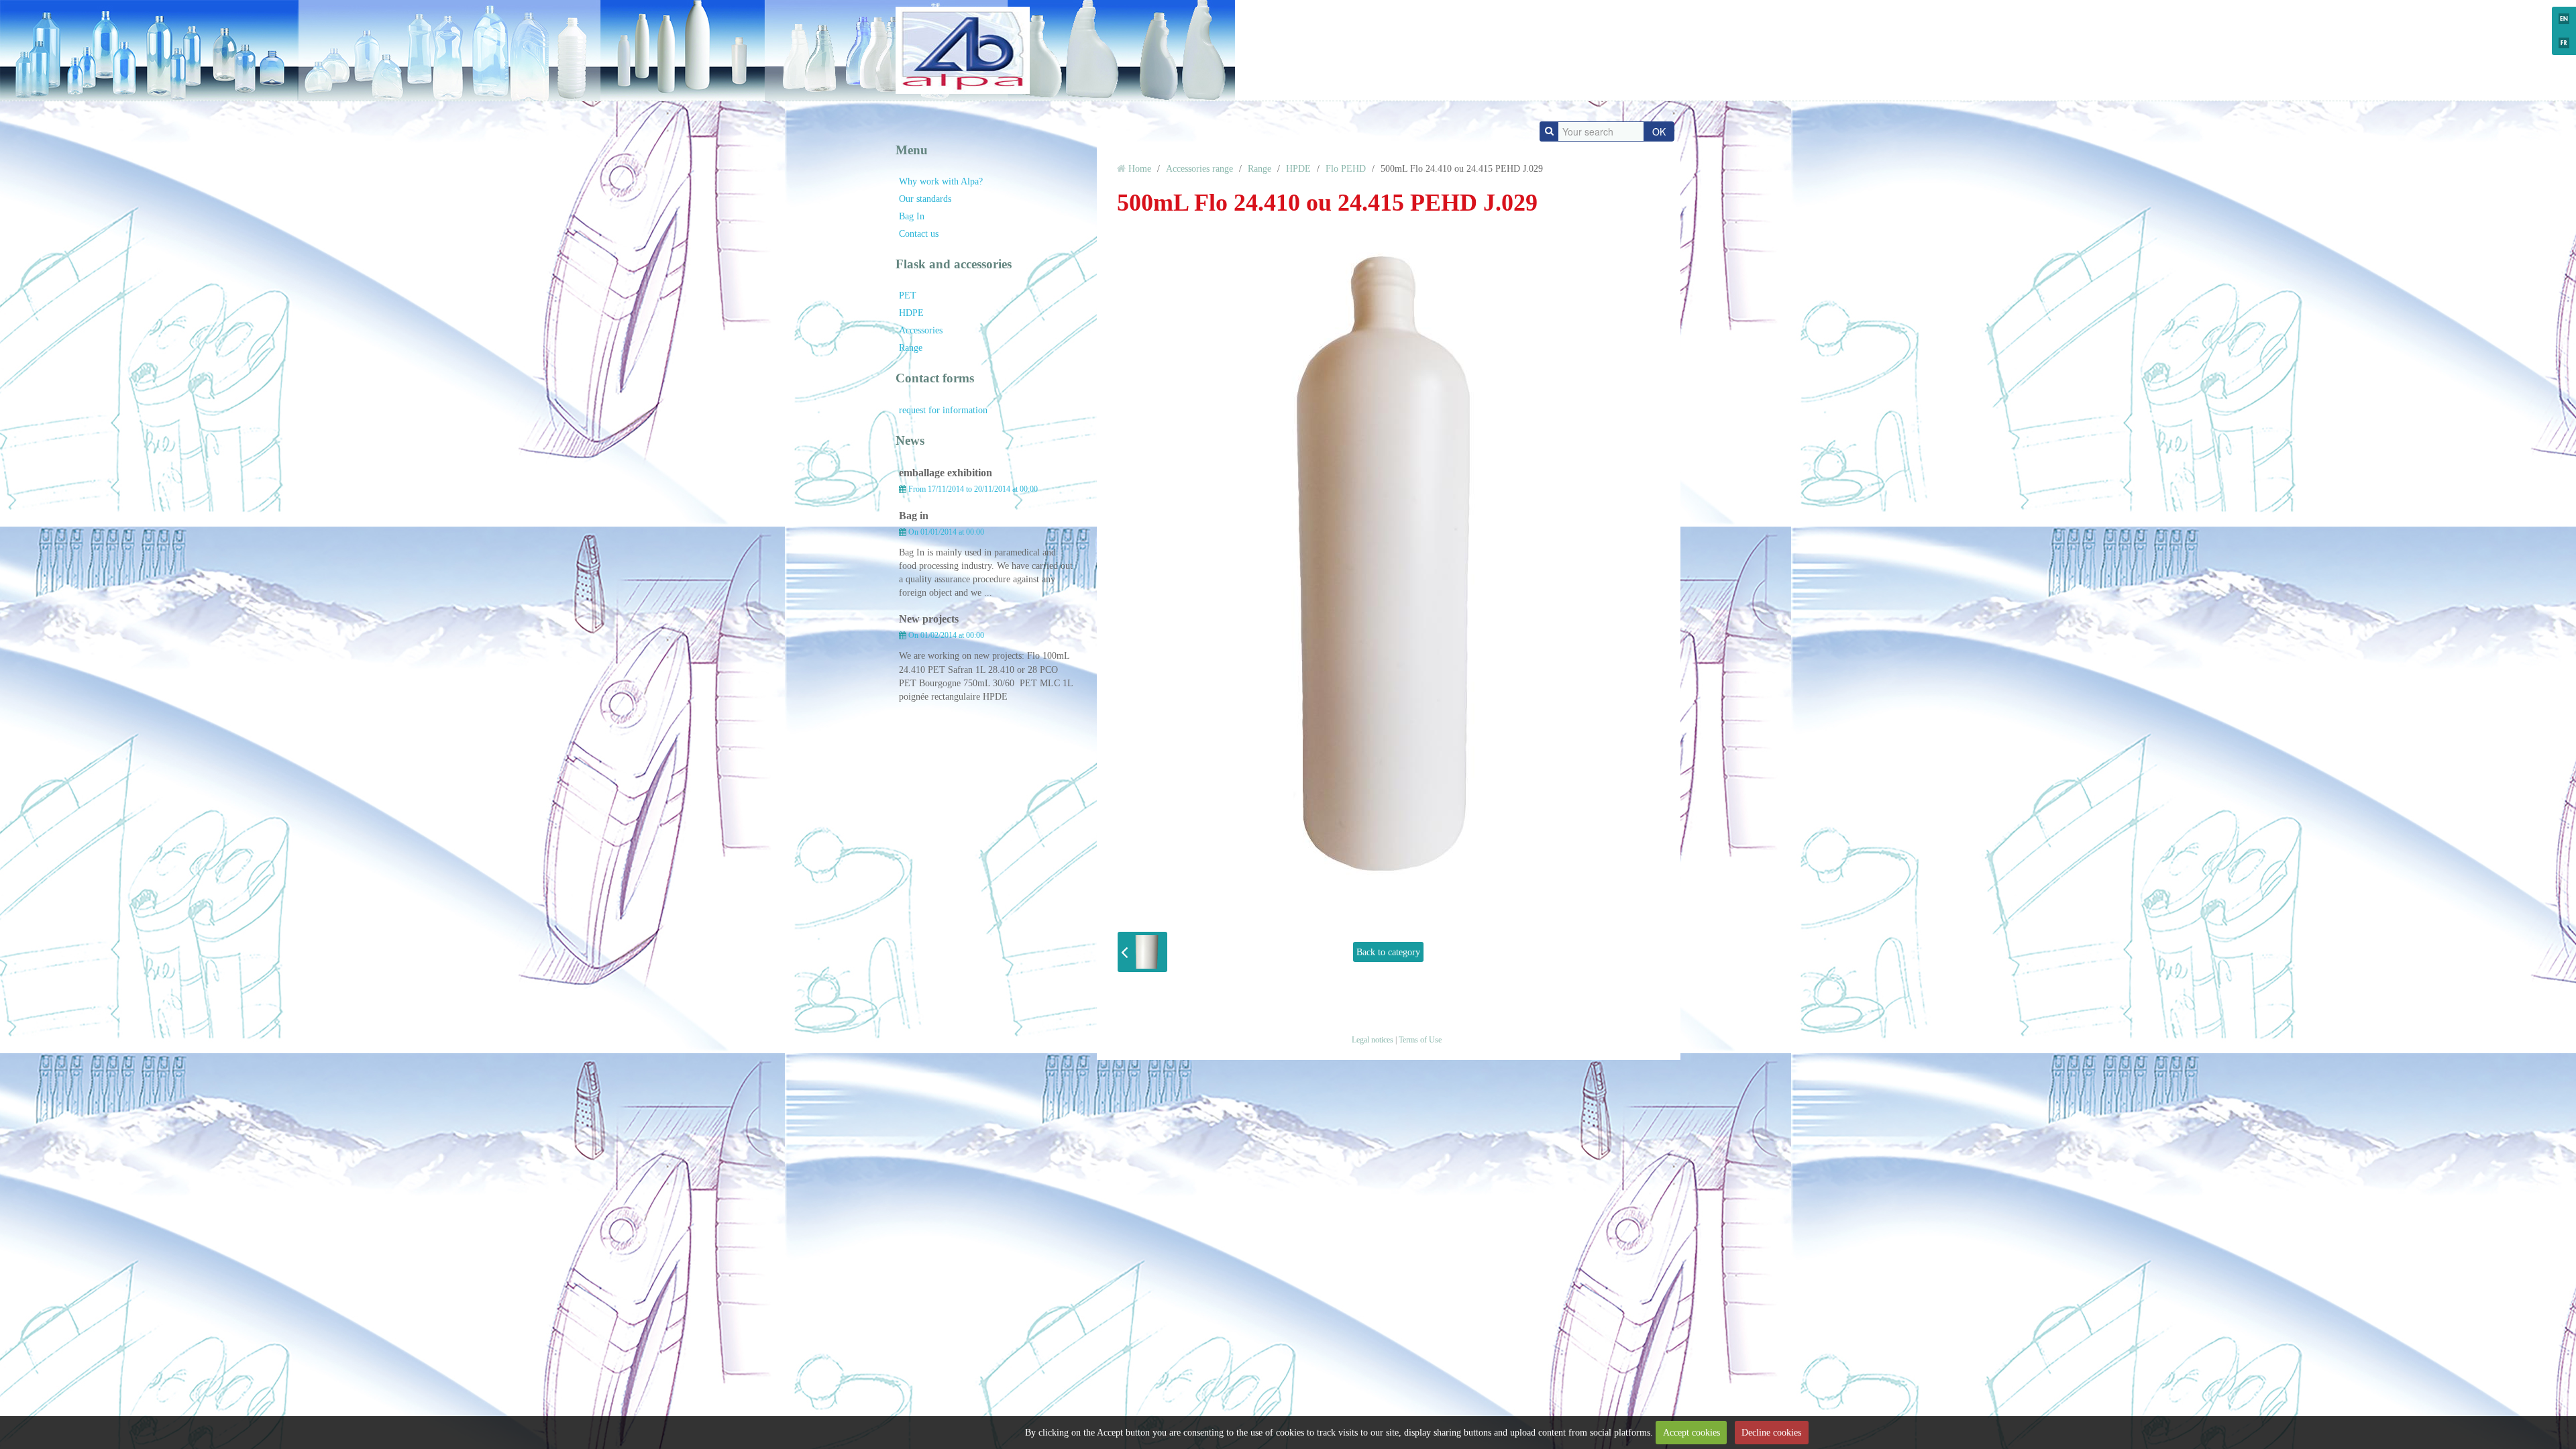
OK (1659, 131)
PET (908, 295)
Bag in (914, 516)
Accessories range (1199, 168)
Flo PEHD (1346, 168)
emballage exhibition (946, 473)
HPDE (1298, 168)
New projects (929, 619)
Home (1140, 168)
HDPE (911, 313)
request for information (943, 410)
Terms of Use (1420, 1040)
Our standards (925, 199)
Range (911, 347)
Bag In (912, 216)
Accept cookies (1692, 1432)
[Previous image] (1142, 952)
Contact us (919, 233)
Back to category (1388, 952)
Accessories (921, 330)
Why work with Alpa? (941, 181)
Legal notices (1373, 1040)
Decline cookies (1771, 1432)
